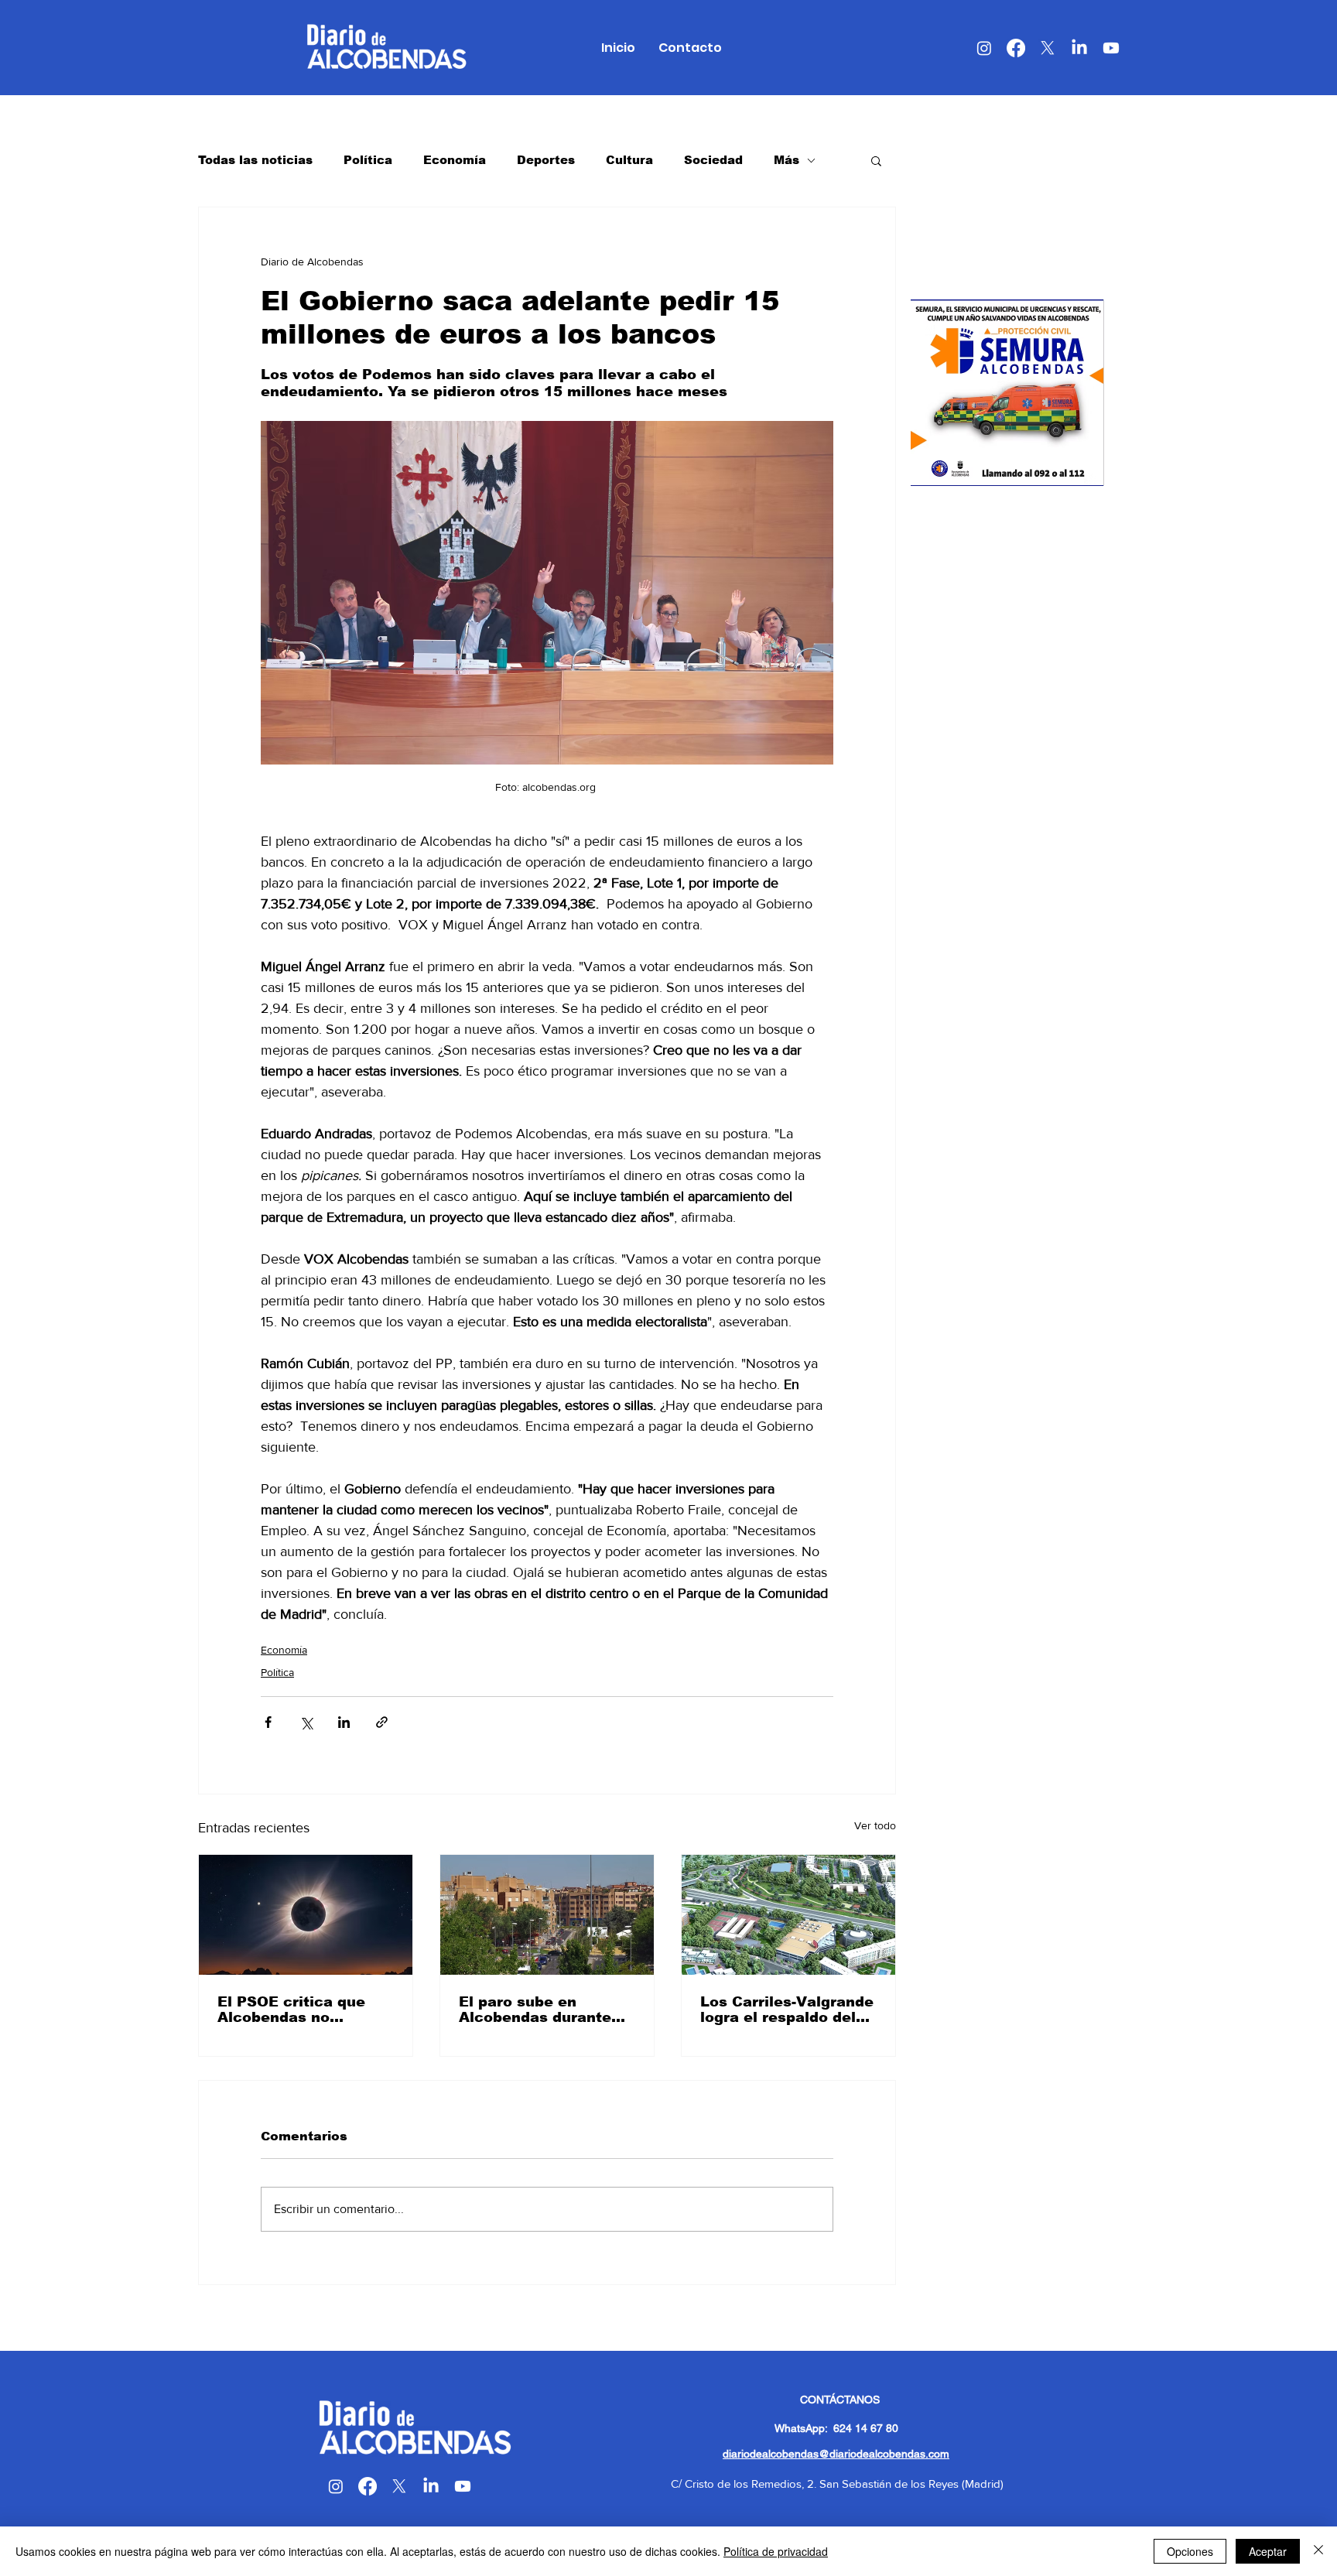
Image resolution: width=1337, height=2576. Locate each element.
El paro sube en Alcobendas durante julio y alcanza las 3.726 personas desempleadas (535, 2010)
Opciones (1190, 2551)
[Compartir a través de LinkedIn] (344, 1722)
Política (368, 160)
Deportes (546, 160)
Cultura (629, 160)
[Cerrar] (1318, 2551)
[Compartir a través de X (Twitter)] (306, 1722)
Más (786, 160)
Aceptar (1268, 2551)
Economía (455, 160)
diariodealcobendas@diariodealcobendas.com (836, 2454)
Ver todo (875, 1825)
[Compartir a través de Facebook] (268, 1722)
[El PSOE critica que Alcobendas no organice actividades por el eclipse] (306, 1915)
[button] (876, 160)
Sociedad (713, 160)
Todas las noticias (255, 160)
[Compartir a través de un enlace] (382, 1722)
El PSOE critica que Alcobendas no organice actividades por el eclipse (297, 2010)
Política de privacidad (776, 2551)
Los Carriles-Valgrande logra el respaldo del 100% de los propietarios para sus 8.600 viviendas (787, 2010)
